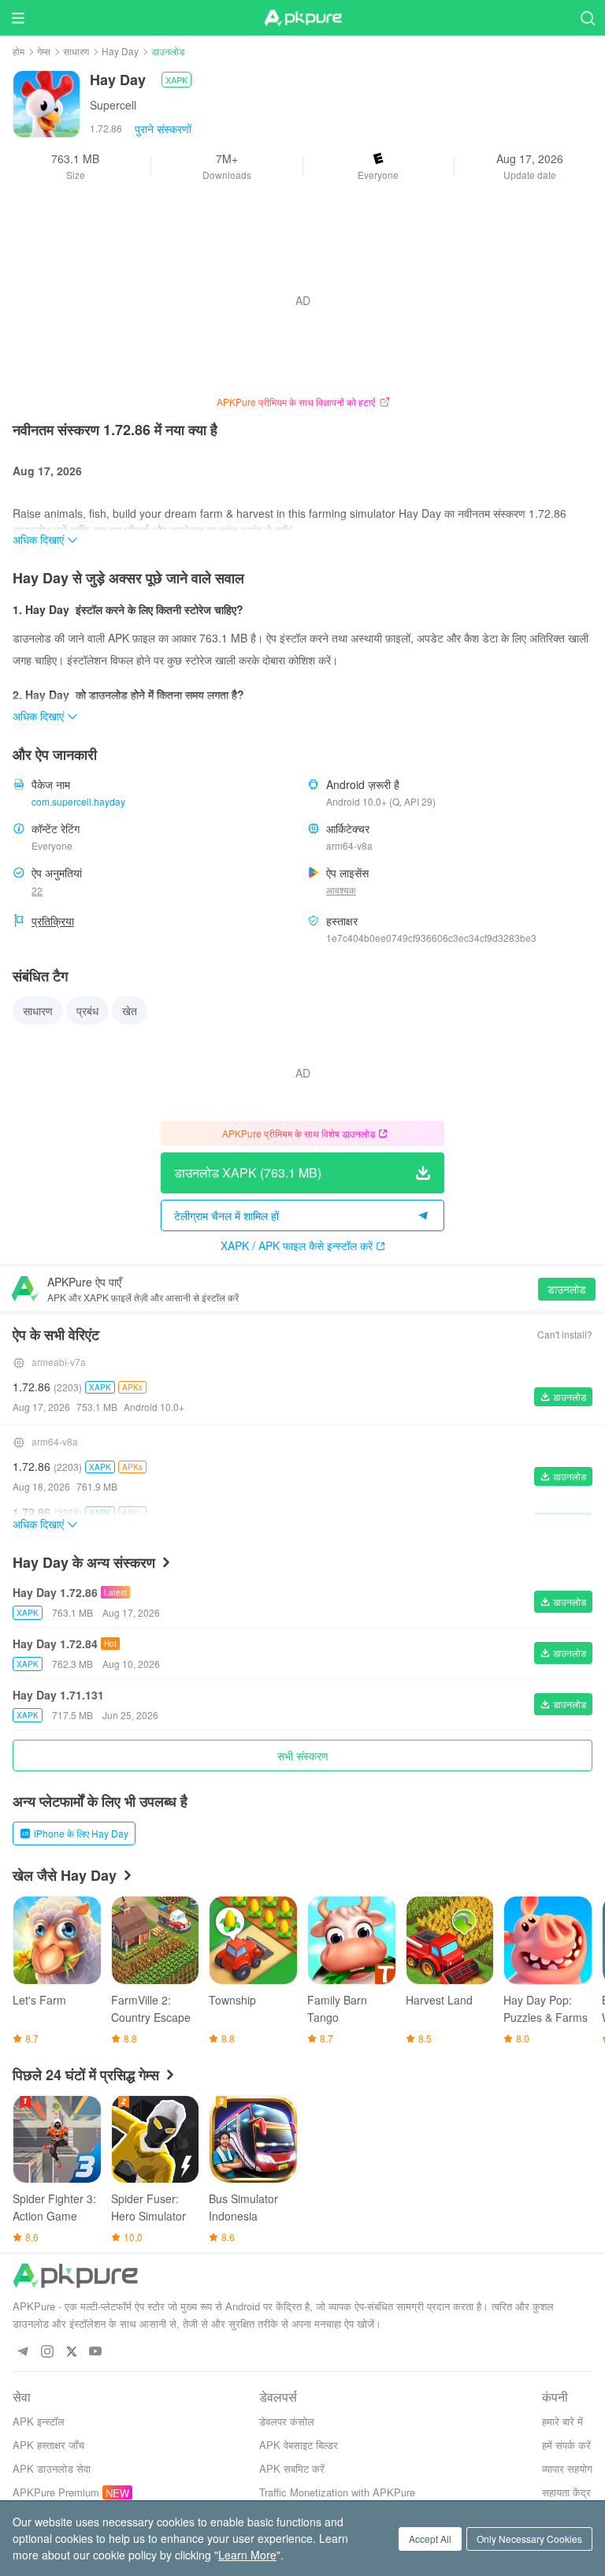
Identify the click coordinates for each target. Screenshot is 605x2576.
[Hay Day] (46, 102)
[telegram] (22, 2352)
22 (37, 890)
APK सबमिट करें (292, 2468)
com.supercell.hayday (78, 801)
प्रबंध (87, 1011)
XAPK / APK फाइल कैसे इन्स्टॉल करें (297, 1245)
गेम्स (44, 51)
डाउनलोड (567, 1289)
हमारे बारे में (562, 2421)
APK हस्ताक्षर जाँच (48, 2445)
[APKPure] (302, 18)
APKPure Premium (56, 2492)
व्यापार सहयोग (567, 2468)
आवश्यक (341, 890)
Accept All (430, 2539)
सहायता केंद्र (566, 2492)
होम (19, 51)
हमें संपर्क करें (566, 2445)
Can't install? (565, 1334)
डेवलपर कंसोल (287, 2421)
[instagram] (47, 2352)
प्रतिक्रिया (53, 921)
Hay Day (120, 51)
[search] (587, 18)
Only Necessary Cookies (529, 2539)
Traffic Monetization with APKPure (337, 2492)
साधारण (76, 51)
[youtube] (96, 2352)
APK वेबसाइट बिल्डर (299, 2445)
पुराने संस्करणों (163, 128)
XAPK (176, 80)
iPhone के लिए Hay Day (81, 1833)
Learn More (247, 2555)
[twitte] (71, 2352)
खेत (130, 1011)
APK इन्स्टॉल (39, 2421)
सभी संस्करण (303, 1755)
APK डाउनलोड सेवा (52, 2468)
